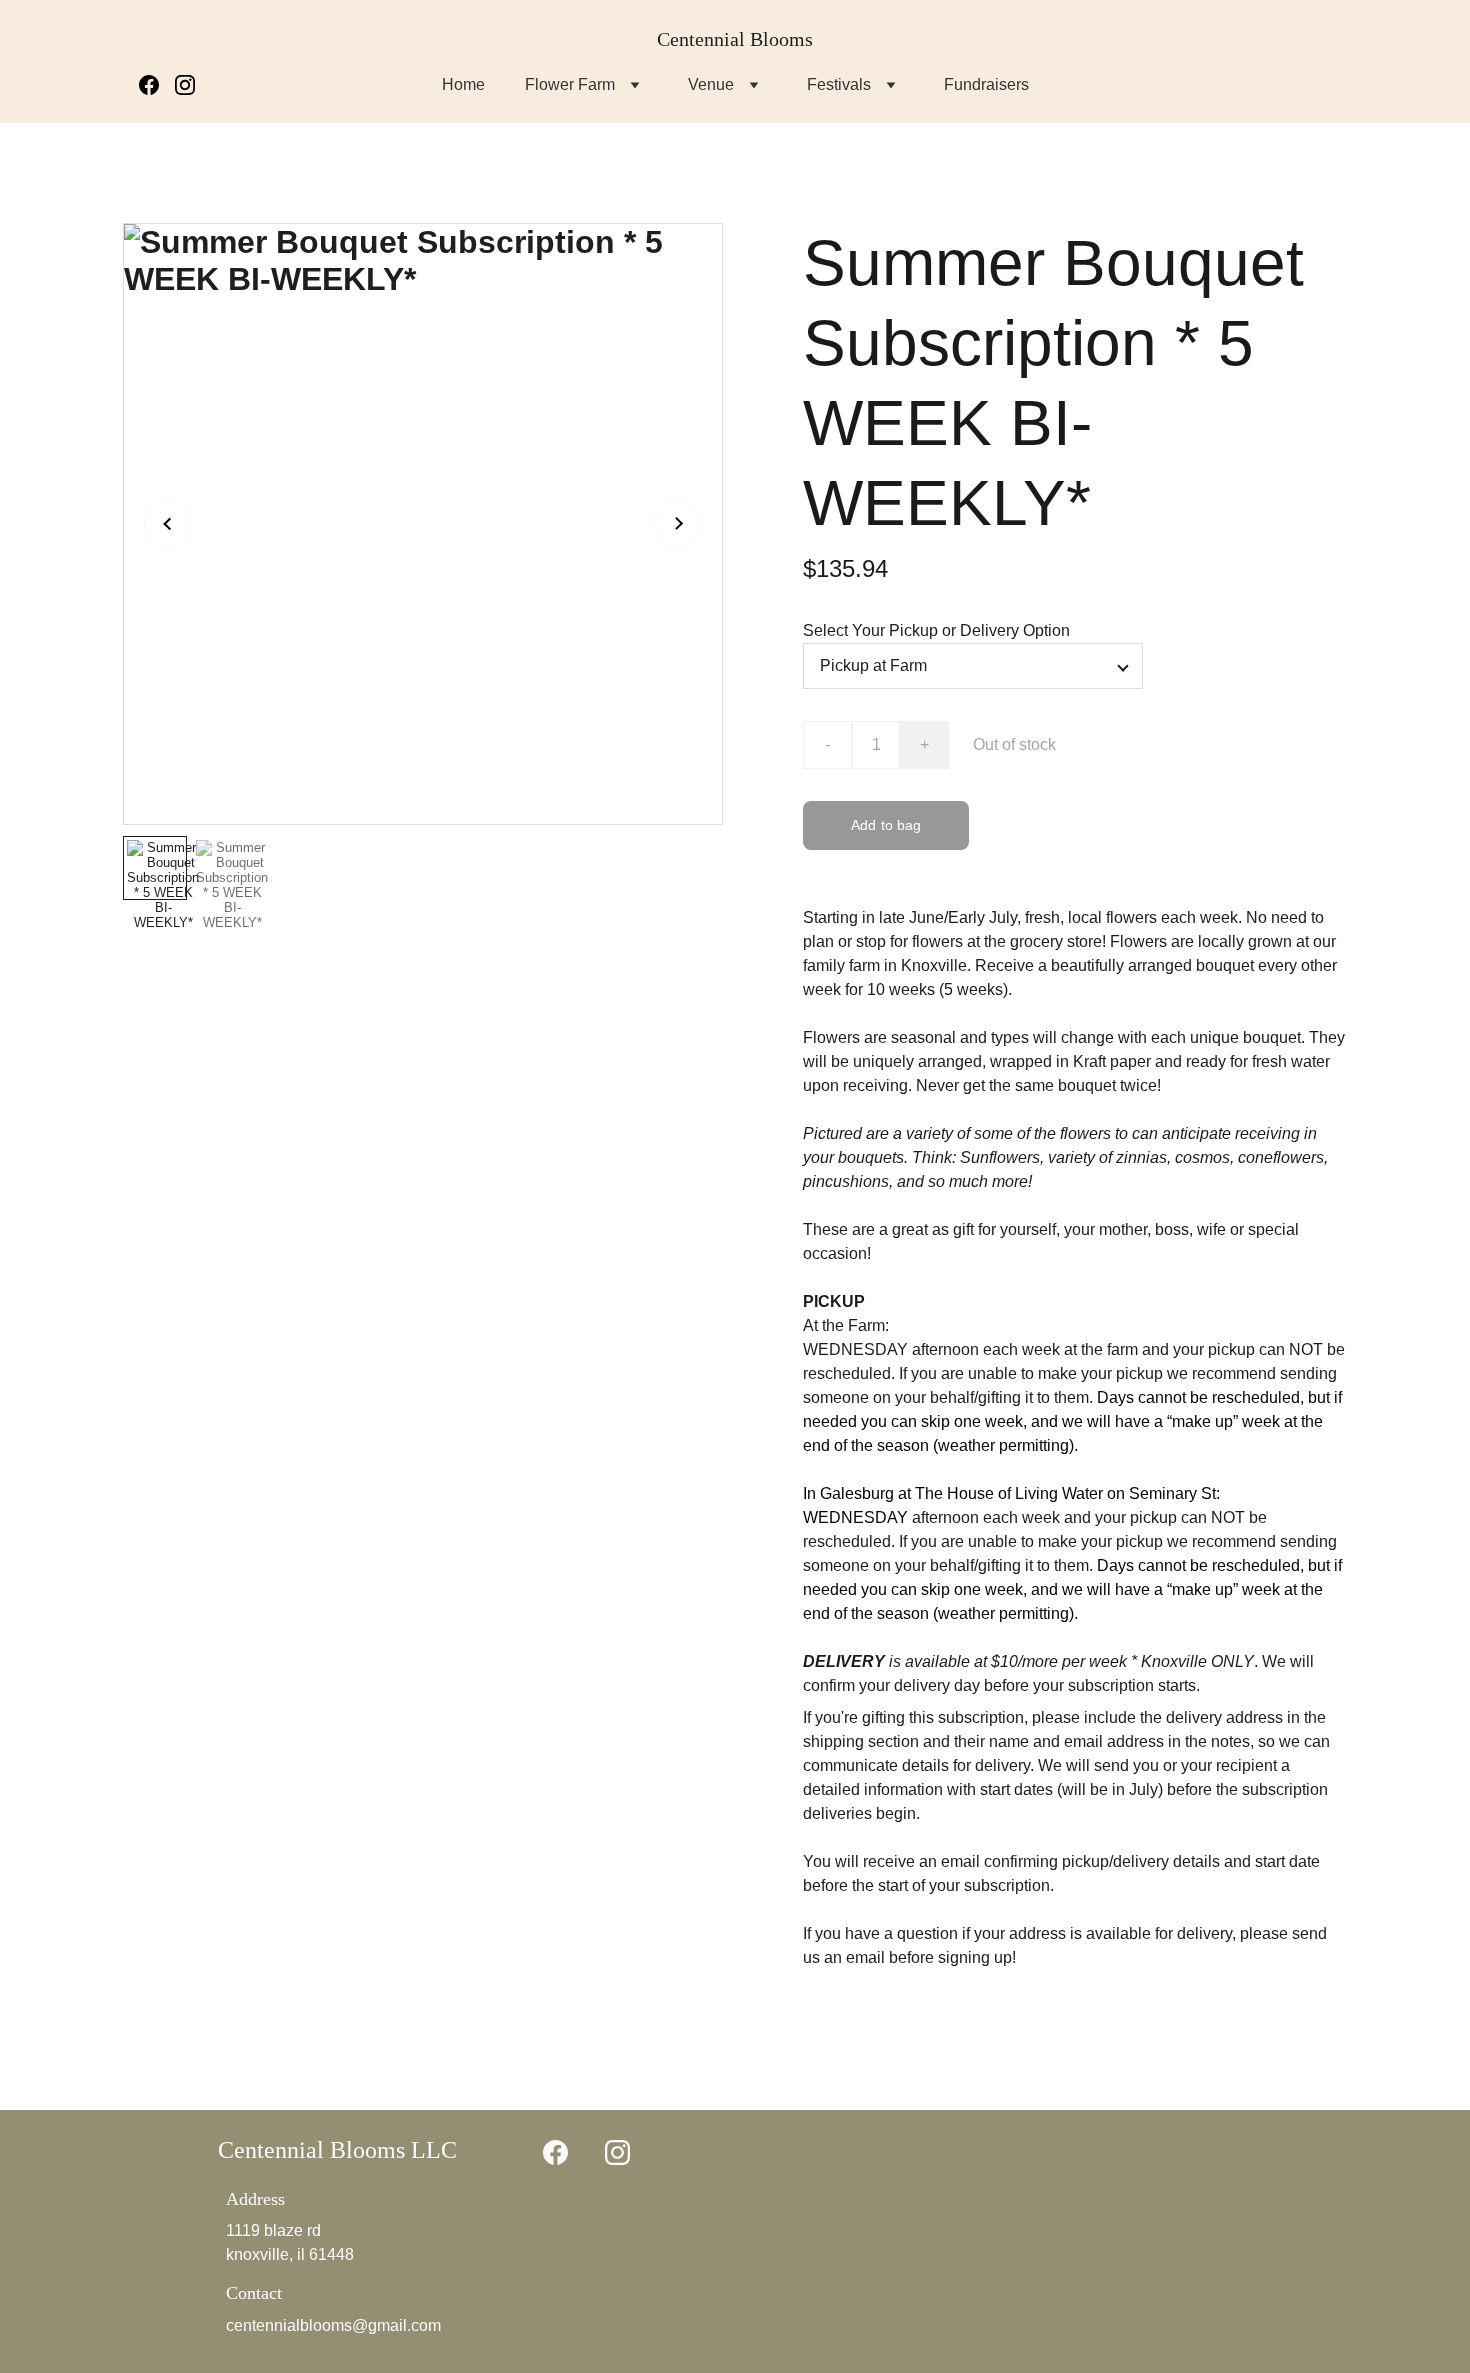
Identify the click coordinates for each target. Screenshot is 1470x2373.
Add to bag (886, 825)
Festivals (839, 84)
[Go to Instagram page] (185, 85)
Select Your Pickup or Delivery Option (936, 630)
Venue (711, 84)
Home (463, 84)
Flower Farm (570, 84)
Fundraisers (986, 84)
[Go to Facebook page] (157, 85)
